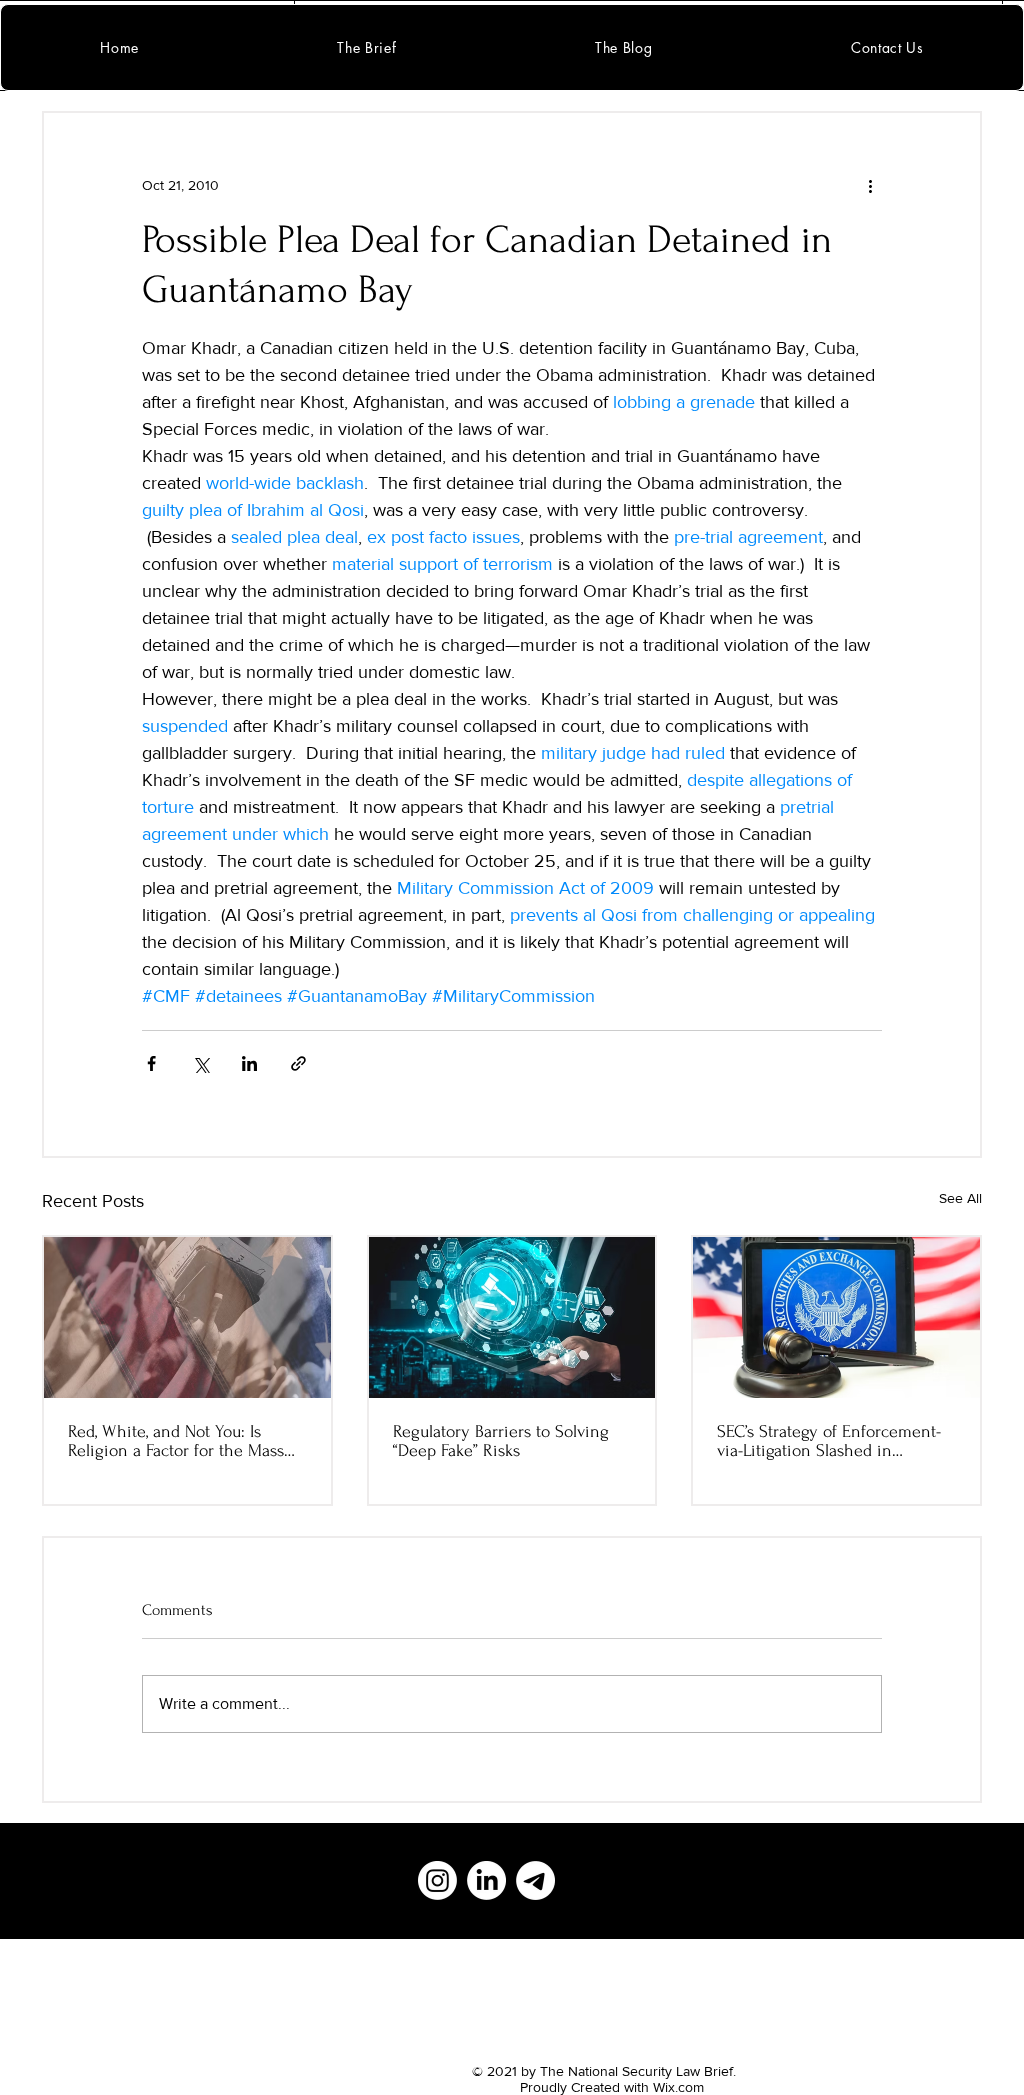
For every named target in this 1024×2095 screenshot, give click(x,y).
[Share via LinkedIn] (249, 1063)
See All (960, 1198)
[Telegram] (535, 1880)
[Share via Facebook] (151, 1063)
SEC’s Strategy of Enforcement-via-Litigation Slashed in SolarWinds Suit (829, 1441)
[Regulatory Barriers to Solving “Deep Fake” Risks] (512, 1317)
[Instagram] (437, 1880)
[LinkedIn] (486, 1880)
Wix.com (678, 2087)
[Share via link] (298, 1063)
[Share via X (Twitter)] (200, 1063)
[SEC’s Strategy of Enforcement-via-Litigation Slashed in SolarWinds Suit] (836, 1317)
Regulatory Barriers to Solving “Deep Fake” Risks (501, 1441)
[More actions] (870, 185)
